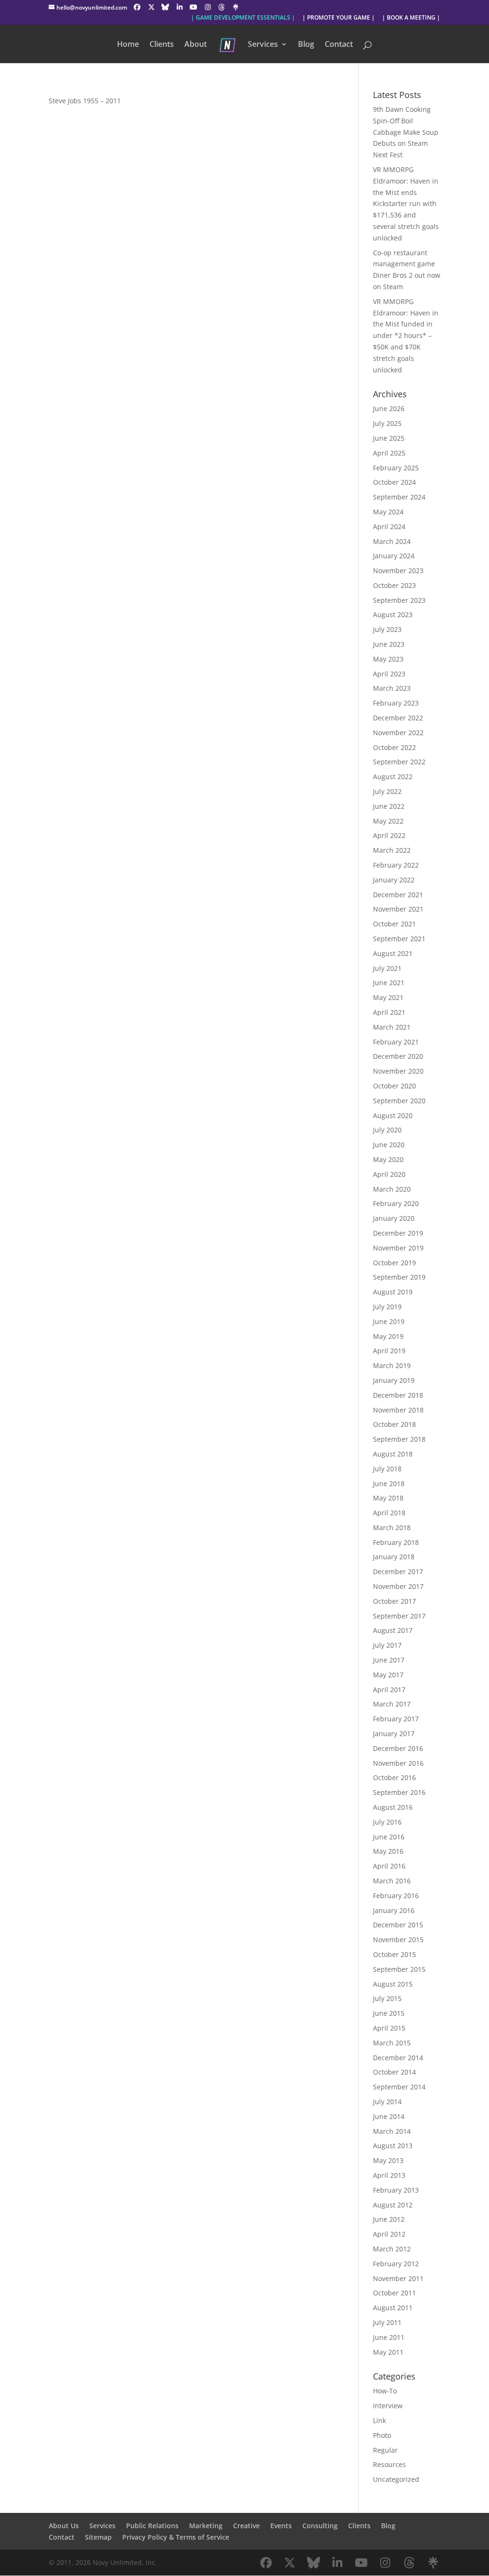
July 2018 (387, 1469)
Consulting (320, 2526)
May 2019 (388, 1336)
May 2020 (388, 1159)
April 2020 (389, 1174)
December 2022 (398, 718)
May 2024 (388, 512)
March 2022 (392, 850)
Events (281, 2526)
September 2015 (399, 1969)
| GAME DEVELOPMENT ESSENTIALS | (243, 18)
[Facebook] (137, 7)
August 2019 (393, 1292)
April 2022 (389, 835)
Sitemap (98, 2537)
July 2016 (387, 1822)
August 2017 (393, 1630)
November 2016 (398, 1763)
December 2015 (398, 1925)
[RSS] (236, 7)
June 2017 (389, 1660)
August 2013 (393, 2146)
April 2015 (389, 2028)
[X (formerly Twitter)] (151, 7)
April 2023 (389, 674)
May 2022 (388, 821)
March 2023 (392, 688)
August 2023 (393, 614)
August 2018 (393, 1454)
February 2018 (396, 1542)
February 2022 (396, 865)
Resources (389, 2464)
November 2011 (398, 2278)
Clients (162, 45)
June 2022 (389, 806)
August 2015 (393, 1984)
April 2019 (389, 1351)
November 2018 (398, 1410)
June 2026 (389, 408)
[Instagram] (208, 7)
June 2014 (389, 2116)
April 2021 (389, 1012)
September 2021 (399, 939)
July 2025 (387, 423)
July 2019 (387, 1307)
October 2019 (394, 1263)
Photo (382, 2435)
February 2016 (396, 1896)
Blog (306, 45)
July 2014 (387, 2102)
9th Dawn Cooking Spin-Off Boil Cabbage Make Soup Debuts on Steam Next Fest (406, 132)
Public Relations (152, 2526)
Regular (385, 2450)
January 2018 (394, 1557)
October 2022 (394, 747)
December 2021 (398, 895)
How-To (385, 2391)
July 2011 (387, 2322)
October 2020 (394, 1086)
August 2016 (393, 1807)
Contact (339, 45)
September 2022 (399, 762)
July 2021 (387, 968)
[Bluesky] (165, 7)
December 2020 (398, 1056)
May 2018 (388, 1498)
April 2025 (389, 453)
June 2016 (389, 1837)
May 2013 (388, 2160)
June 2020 (389, 1145)
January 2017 (394, 1734)
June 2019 (389, 1321)
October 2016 (394, 1777)
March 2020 (392, 1189)
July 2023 (387, 629)
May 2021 (388, 997)
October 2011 (394, 2293)
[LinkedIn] (180, 7)
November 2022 (398, 733)
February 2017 (396, 1719)
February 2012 (396, 2264)
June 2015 (389, 2013)
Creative (246, 2526)
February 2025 (396, 468)
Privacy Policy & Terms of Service (176, 2537)
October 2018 (394, 1424)
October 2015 (394, 1954)
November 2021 (398, 909)
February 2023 (396, 703)
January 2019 (394, 1380)
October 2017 (394, 1601)
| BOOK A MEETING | (411, 18)
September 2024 (399, 497)
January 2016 (394, 1910)
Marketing (206, 2526)
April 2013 (389, 2175)
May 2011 (388, 2352)
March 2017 (392, 1704)
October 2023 (394, 585)
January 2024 (394, 556)
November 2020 (398, 1071)
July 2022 (387, 791)
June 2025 (389, 438)
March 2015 (392, 2043)
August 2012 (393, 2205)
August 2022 (393, 777)
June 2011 (389, 2337)
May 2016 (388, 1851)
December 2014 (398, 2058)
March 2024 (392, 541)
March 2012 (392, 2249)
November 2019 (398, 1248)
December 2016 (398, 1748)
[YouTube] (193, 7)
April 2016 (389, 1866)
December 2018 (398, 1395)
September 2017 (399, 1616)
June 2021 (389, 983)
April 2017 (389, 1690)
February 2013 (396, 2190)
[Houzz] (222, 7)
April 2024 (389, 527)
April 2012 (389, 2234)
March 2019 (392, 1365)
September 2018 (399, 1439)
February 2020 (396, 1203)
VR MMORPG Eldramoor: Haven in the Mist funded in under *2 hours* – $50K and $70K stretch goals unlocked (406, 336)
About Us (64, 2526)
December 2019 (398, 1233)
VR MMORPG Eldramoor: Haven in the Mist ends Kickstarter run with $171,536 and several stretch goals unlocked (406, 204)
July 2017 (387, 1645)
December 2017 (398, 1571)
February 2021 (396, 1042)
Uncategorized (396, 2479)
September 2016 (399, 1792)
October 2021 (394, 924)
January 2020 (394, 1218)
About (196, 45)
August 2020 (393, 1115)
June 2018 (389, 1484)
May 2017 (388, 1675)
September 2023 (399, 600)
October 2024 (394, 482)
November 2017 (398, 1586)
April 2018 (389, 1513)
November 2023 (398, 571)
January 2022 (394, 880)
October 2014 (394, 2072)
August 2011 (393, 2308)
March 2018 (392, 1527)
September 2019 (399, 1277)
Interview (388, 2406)
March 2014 (392, 2131)
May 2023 (388, 659)
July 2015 (387, 1998)
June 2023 (389, 644)
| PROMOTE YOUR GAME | (339, 18)
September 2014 (399, 2087)
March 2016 (392, 1881)
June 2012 (389, 2219)
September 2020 (399, 1101)
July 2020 (387, 1130)
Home (128, 45)
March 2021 (392, 1027)
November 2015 (398, 1940)
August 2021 (393, 953)
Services (263, 45)
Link (379, 2420)
